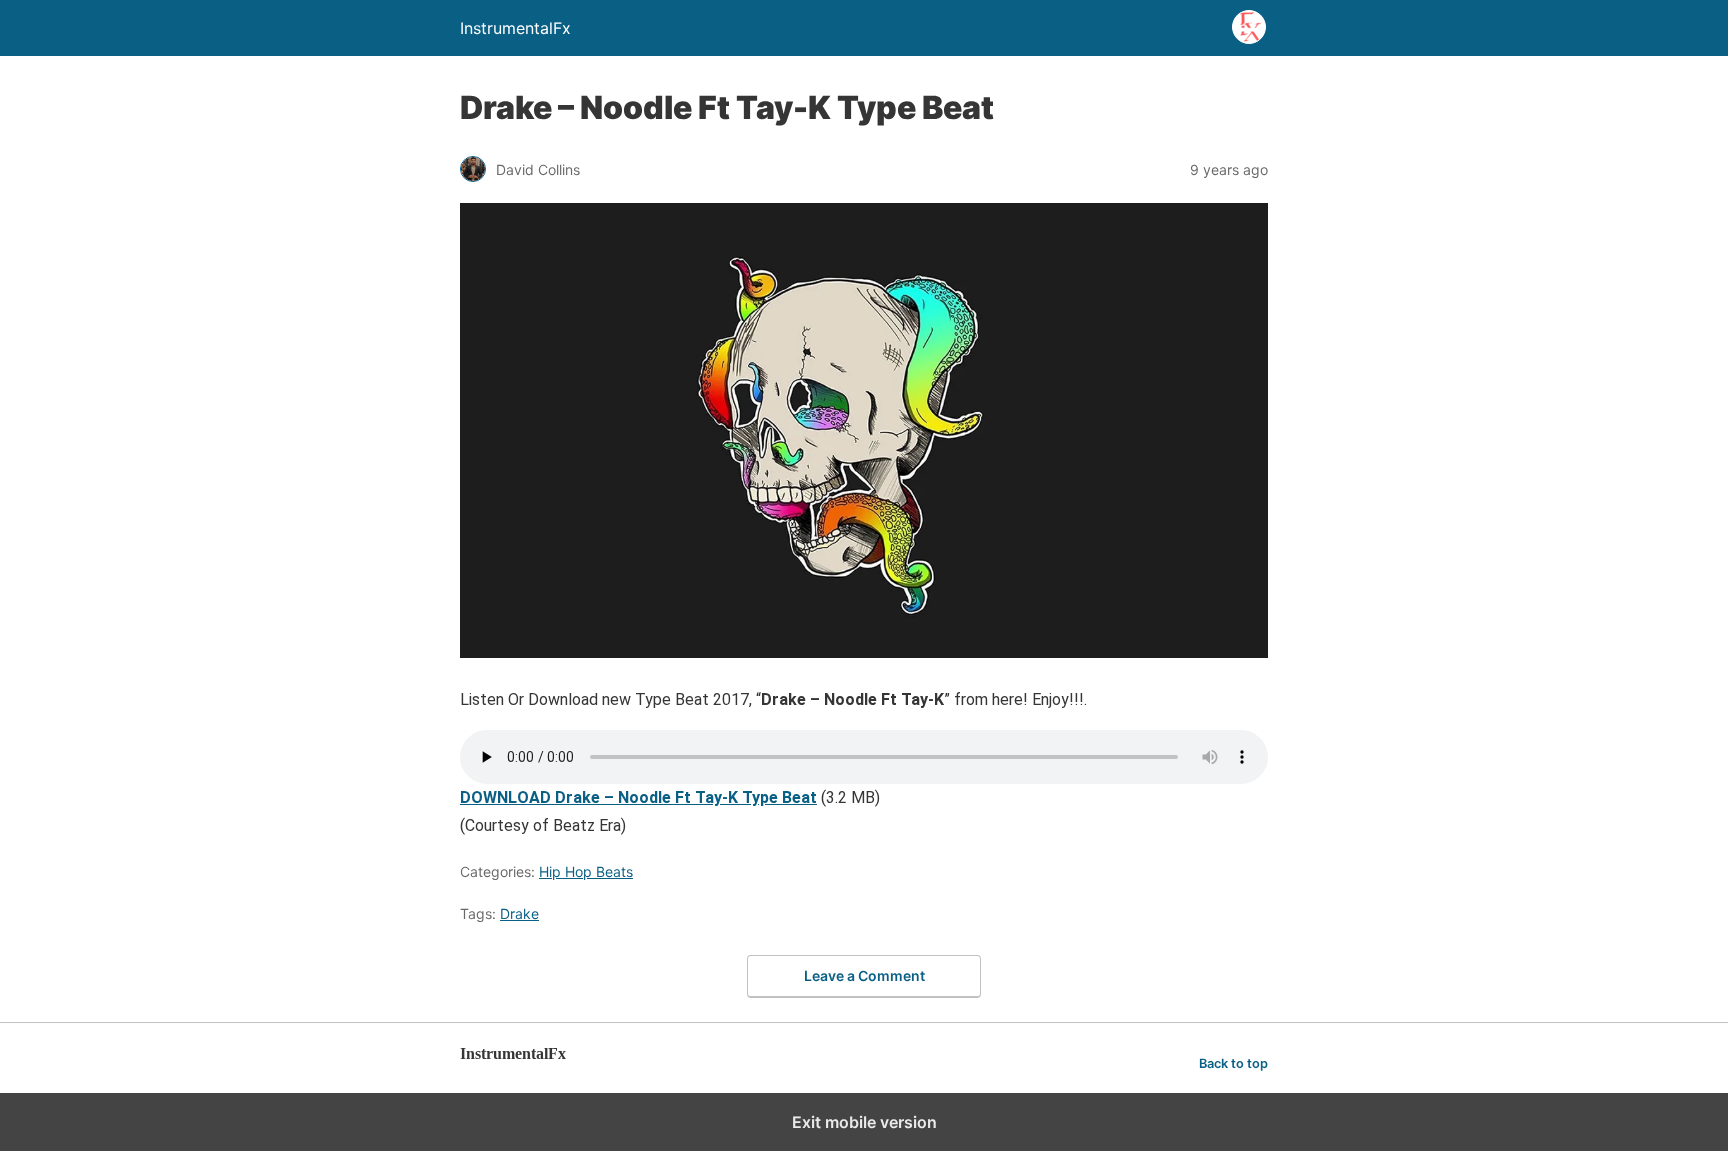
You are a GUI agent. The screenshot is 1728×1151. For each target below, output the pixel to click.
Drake (519, 913)
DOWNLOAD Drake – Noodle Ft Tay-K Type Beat (638, 797)
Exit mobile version (864, 1122)
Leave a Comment (864, 975)
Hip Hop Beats (586, 871)
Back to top (1233, 1063)
